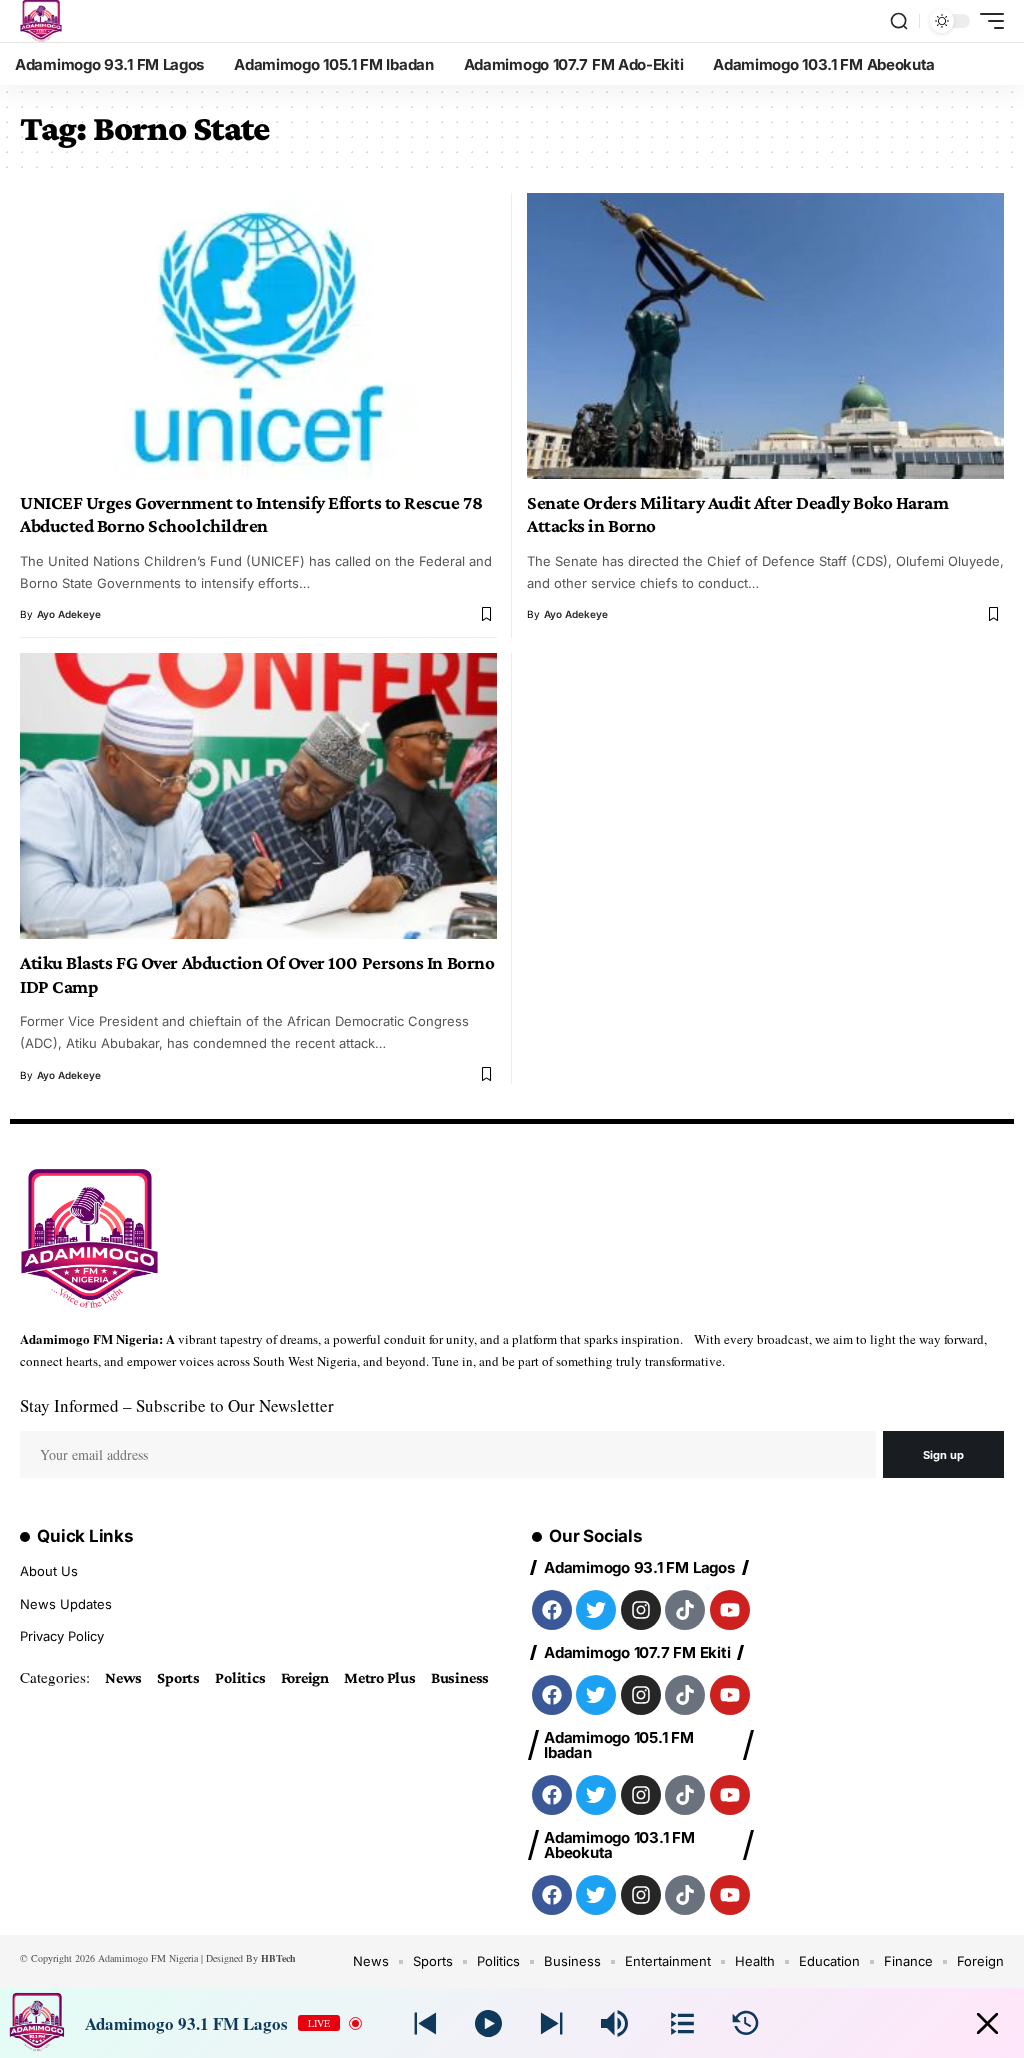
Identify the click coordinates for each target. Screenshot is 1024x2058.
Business (460, 1677)
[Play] (488, 2023)
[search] (899, 21)
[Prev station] (551, 2023)
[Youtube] (730, 1610)
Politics (240, 1677)
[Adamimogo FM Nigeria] (41, 21)
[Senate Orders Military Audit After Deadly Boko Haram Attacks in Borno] (765, 336)
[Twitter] (596, 1610)
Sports (178, 1677)
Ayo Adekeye (69, 614)
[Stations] (682, 2023)
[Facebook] (552, 1610)
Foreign (305, 1677)
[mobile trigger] (987, 21)
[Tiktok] (685, 1610)
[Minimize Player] (987, 2023)
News (123, 1677)
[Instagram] (641, 1610)
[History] (745, 2023)
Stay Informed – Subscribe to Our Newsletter (177, 1405)
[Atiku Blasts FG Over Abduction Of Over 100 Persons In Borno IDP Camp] (258, 796)
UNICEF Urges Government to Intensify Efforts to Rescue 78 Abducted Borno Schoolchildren (251, 514)
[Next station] (425, 2023)
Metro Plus (380, 1677)
